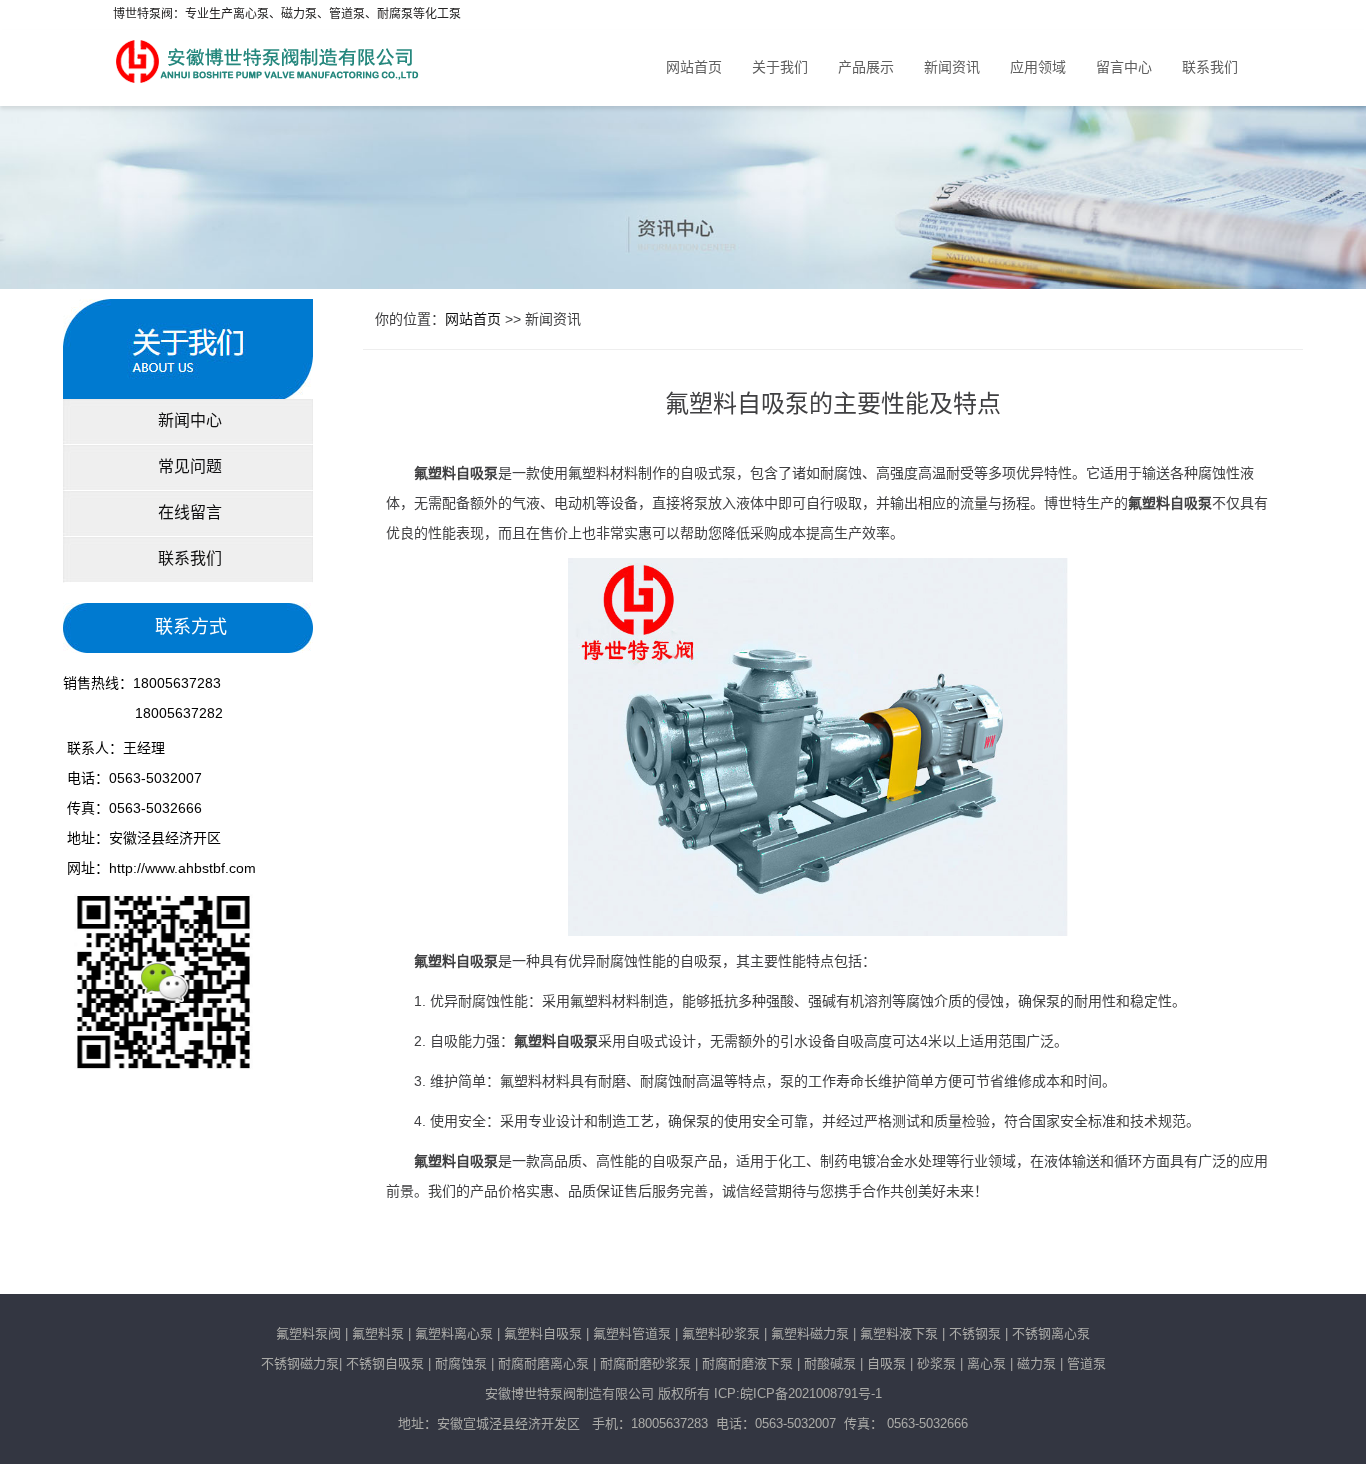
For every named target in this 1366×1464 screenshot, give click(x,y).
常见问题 (188, 466)
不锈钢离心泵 (1051, 1333)
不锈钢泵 (975, 1333)
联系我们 (1210, 67)
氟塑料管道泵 (632, 1333)
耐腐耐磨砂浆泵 (645, 1363)
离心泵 (986, 1363)
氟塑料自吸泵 (543, 1333)
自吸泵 (886, 1363)
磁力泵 (1036, 1363)
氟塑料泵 (378, 1333)
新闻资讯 (952, 67)
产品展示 (866, 67)
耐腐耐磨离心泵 (543, 1363)
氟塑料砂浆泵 (721, 1333)
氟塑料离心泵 (452, 1333)
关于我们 (780, 67)
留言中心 (1124, 67)
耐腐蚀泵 (461, 1363)
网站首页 (694, 67)
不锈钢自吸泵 (385, 1363)
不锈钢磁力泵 (300, 1363)
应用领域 (1038, 67)
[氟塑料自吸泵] (818, 746)
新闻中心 (188, 420)
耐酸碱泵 (830, 1363)
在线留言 (188, 512)
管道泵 (1086, 1363)
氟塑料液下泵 (899, 1333)
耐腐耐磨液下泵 (747, 1363)
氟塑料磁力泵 (810, 1333)
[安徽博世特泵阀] (269, 56)
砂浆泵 (936, 1363)
